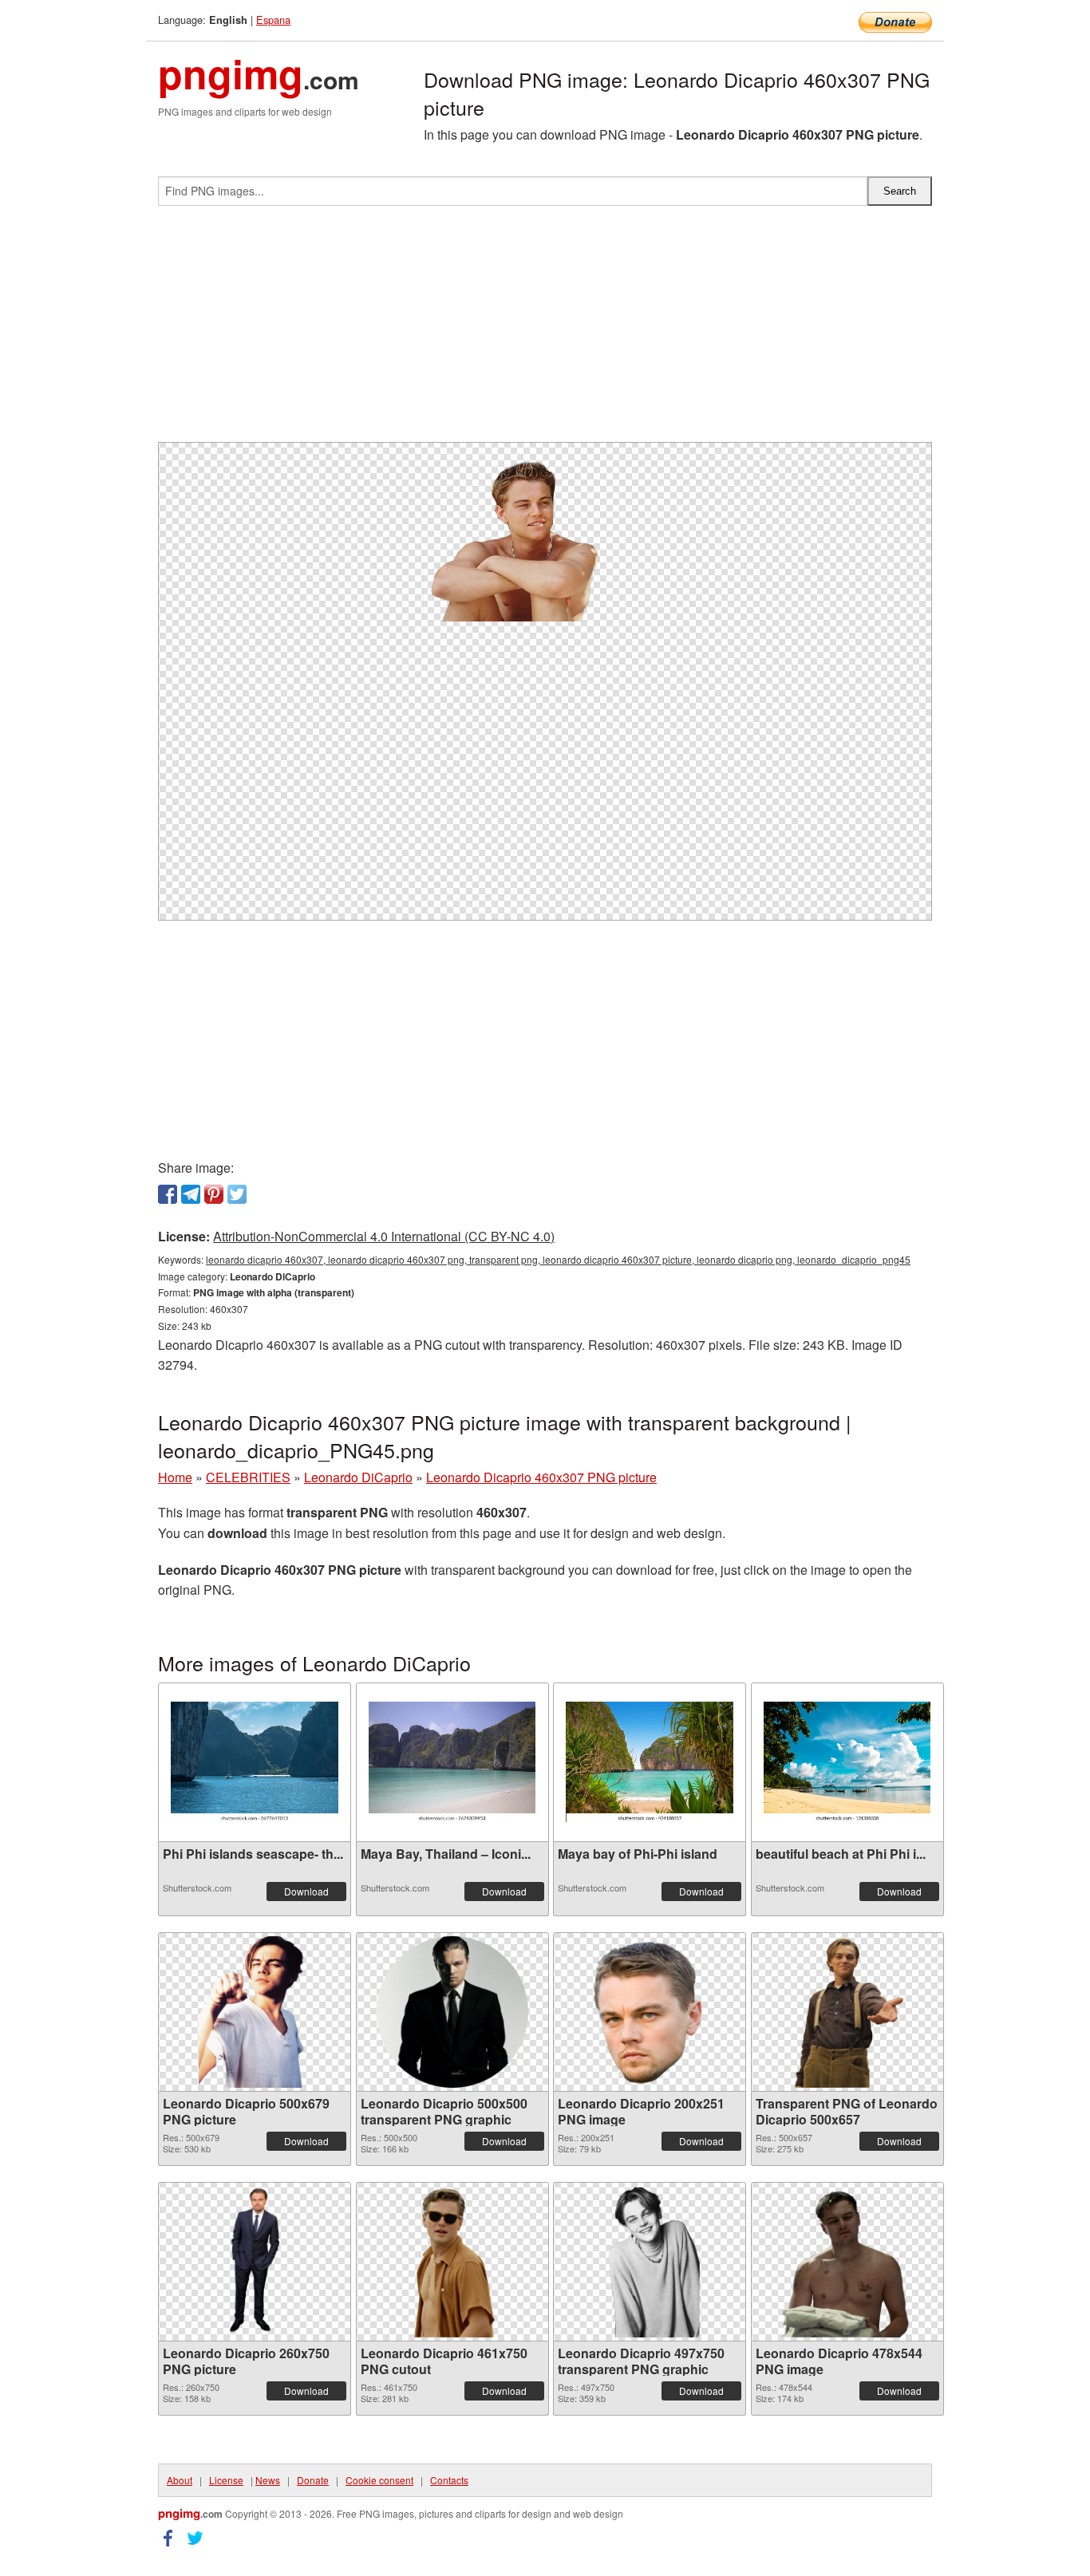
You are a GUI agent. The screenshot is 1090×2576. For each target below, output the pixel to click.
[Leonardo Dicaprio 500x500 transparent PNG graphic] (452, 2012)
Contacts (449, 2480)
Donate (313, 2480)
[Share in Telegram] (191, 1194)
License (226, 2480)
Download (306, 1891)
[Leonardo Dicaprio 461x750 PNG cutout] (452, 2262)
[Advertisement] (545, 330)
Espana (273, 20)
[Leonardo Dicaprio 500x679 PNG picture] (255, 2012)
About (180, 2480)
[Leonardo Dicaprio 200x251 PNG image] (649, 2012)
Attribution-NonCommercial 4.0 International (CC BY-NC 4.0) (384, 1236)
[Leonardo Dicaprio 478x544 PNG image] (847, 2262)
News (268, 2480)
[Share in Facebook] (168, 1194)
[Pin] (214, 1194)
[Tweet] (237, 1194)
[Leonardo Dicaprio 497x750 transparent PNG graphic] (649, 2262)
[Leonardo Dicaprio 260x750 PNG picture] (255, 2262)
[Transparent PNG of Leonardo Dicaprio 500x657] (847, 2012)
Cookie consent (379, 2480)
